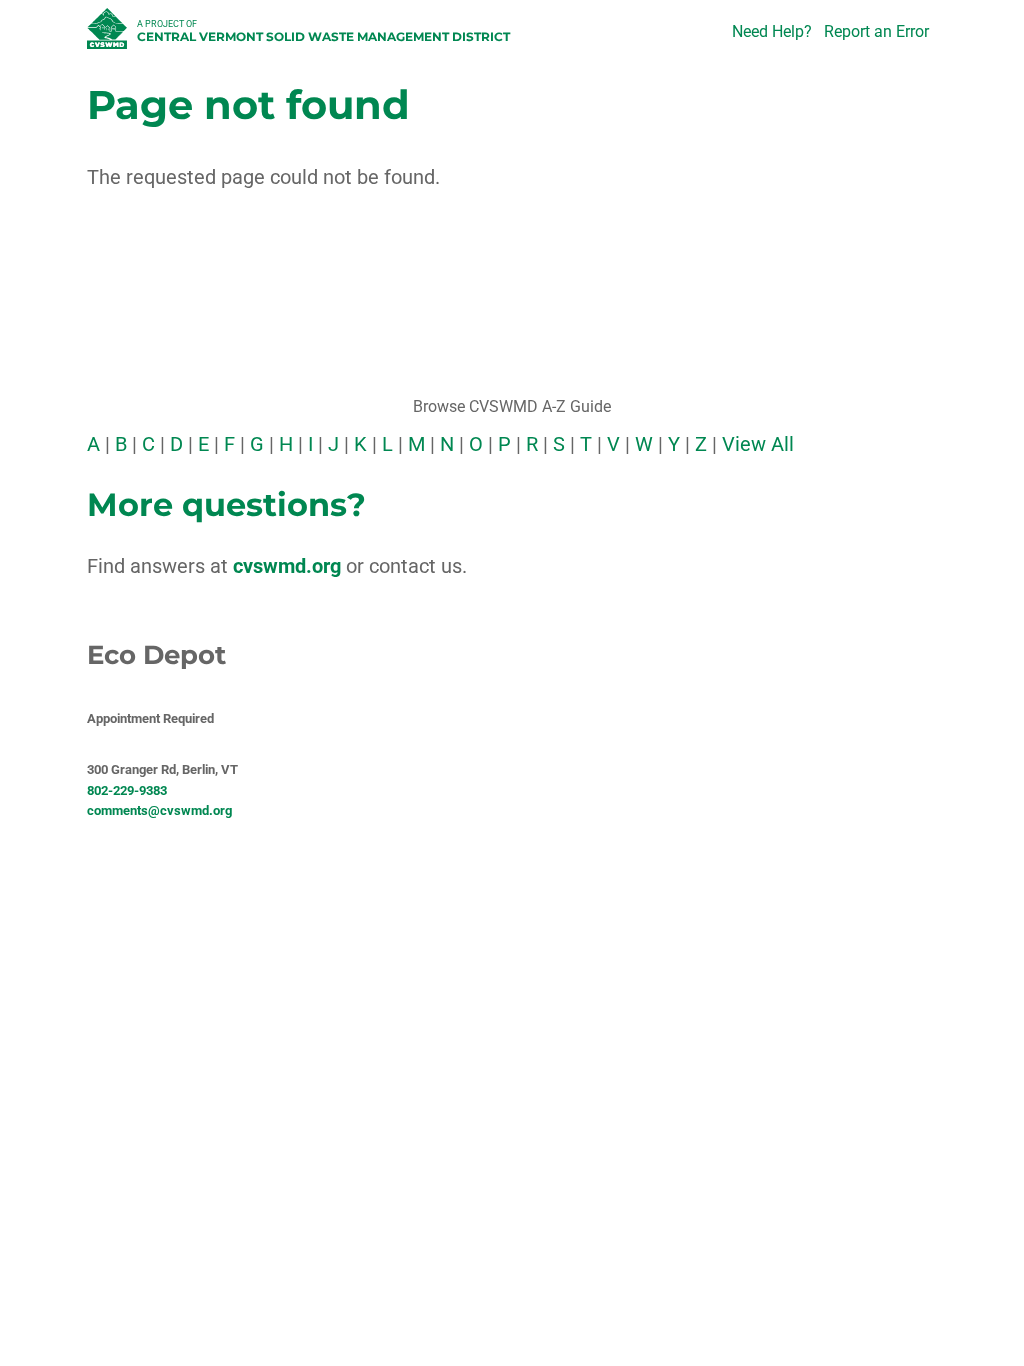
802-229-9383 (127, 790)
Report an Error (876, 31)
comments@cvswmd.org (159, 810)
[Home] (109, 34)
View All (758, 444)
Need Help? (772, 31)
